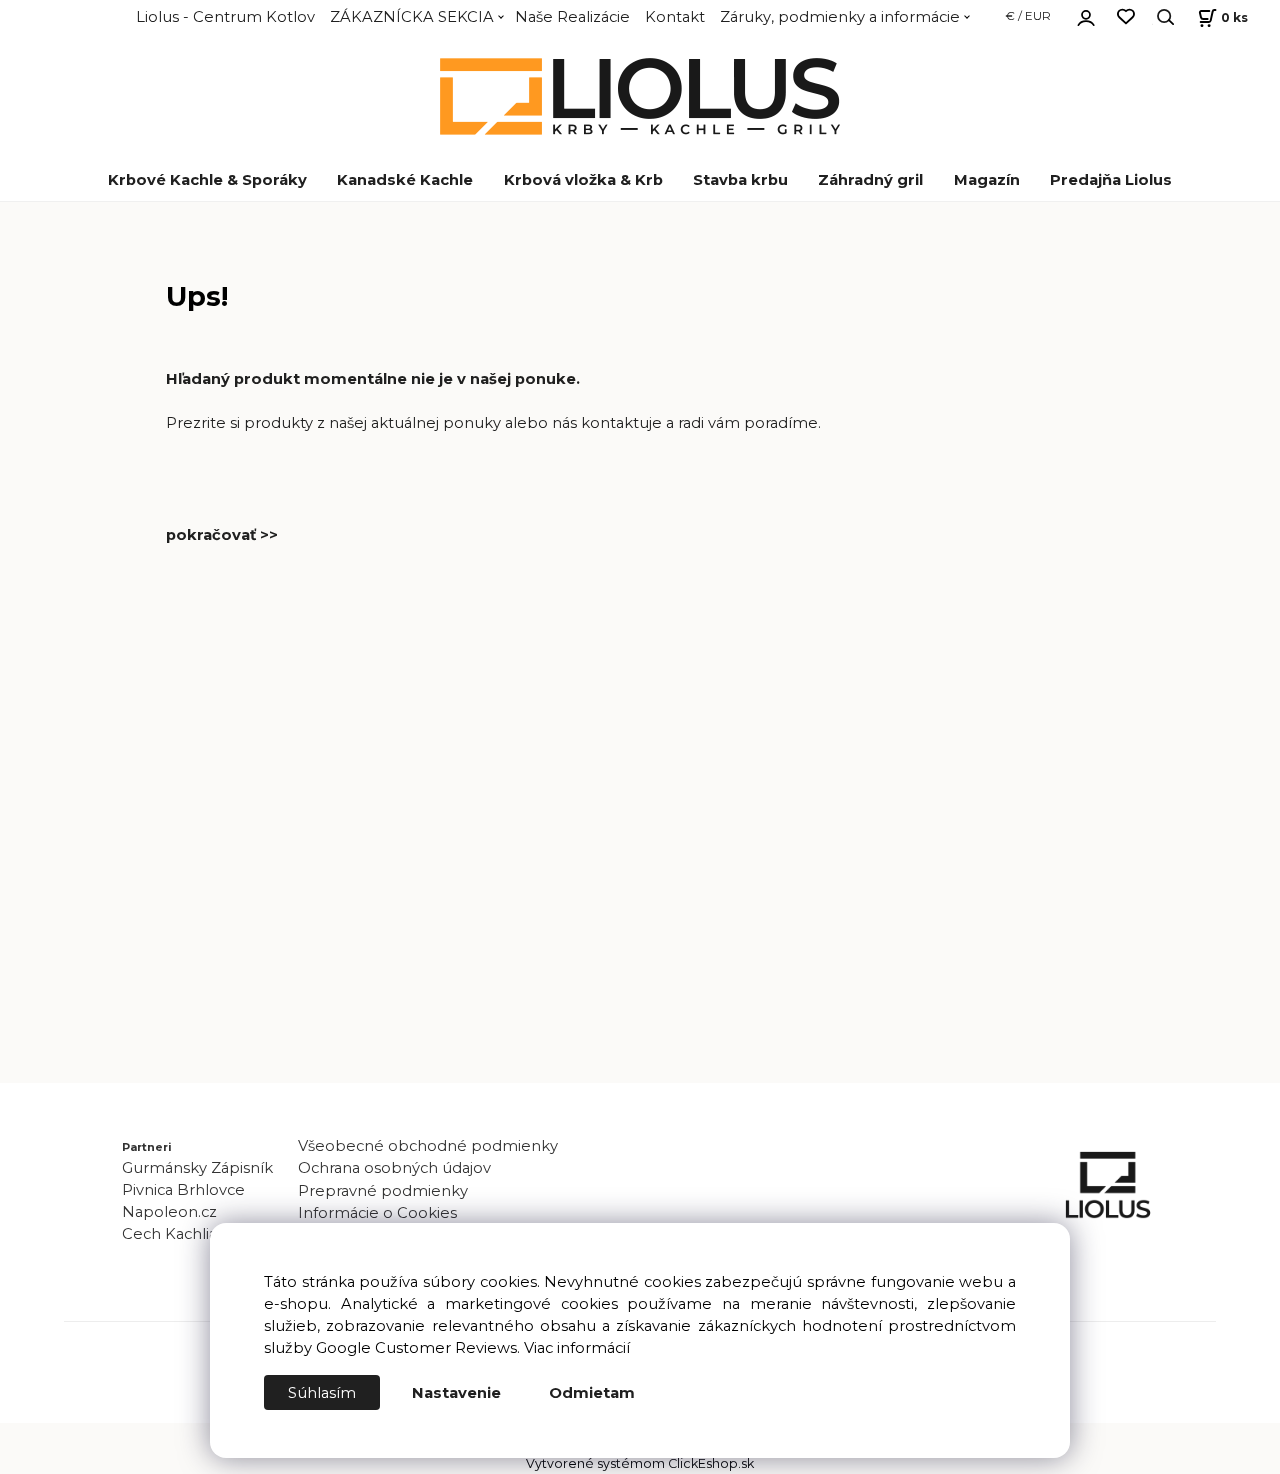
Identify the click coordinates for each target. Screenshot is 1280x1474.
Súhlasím (322, 1393)
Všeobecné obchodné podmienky (428, 1146)
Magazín (987, 180)
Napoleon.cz (169, 1212)
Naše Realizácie (572, 17)
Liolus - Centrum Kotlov (225, 17)
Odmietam (592, 1393)
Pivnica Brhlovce (187, 1190)
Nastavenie (456, 1393)
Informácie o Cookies (377, 1213)
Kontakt (675, 17)
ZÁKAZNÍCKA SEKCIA (412, 17)
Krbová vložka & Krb (583, 180)
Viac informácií (577, 1348)
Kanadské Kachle (405, 180)
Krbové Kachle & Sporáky (207, 180)
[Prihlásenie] (1086, 15)
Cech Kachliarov (181, 1234)
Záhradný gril (870, 180)
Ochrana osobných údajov (394, 1168)
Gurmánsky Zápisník (197, 1168)
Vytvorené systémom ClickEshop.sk (640, 1463)
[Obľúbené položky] (1126, 17)
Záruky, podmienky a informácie (840, 17)
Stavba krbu (740, 180)
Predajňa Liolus (1111, 180)
